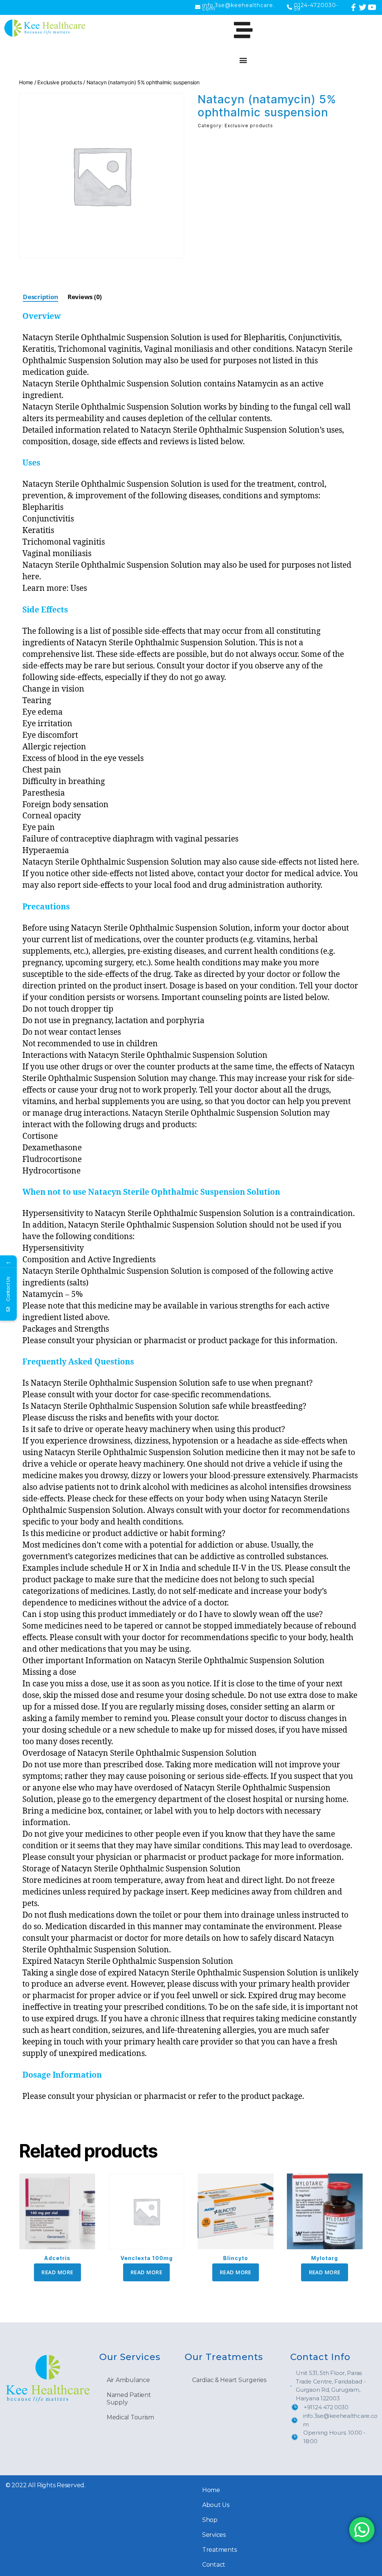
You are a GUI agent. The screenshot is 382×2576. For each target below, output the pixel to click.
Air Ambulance (128, 2380)
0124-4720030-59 (316, 7)
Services (214, 2535)
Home (26, 82)
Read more (57, 2272)
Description (40, 297)
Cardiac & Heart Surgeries (229, 2380)
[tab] (40, 297)
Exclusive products (60, 82)
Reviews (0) (85, 297)
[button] (243, 60)
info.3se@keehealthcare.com (238, 7)
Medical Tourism (130, 2417)
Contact (214, 2565)
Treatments (219, 2550)
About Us (216, 2505)
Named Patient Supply (129, 2399)
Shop (210, 2520)
